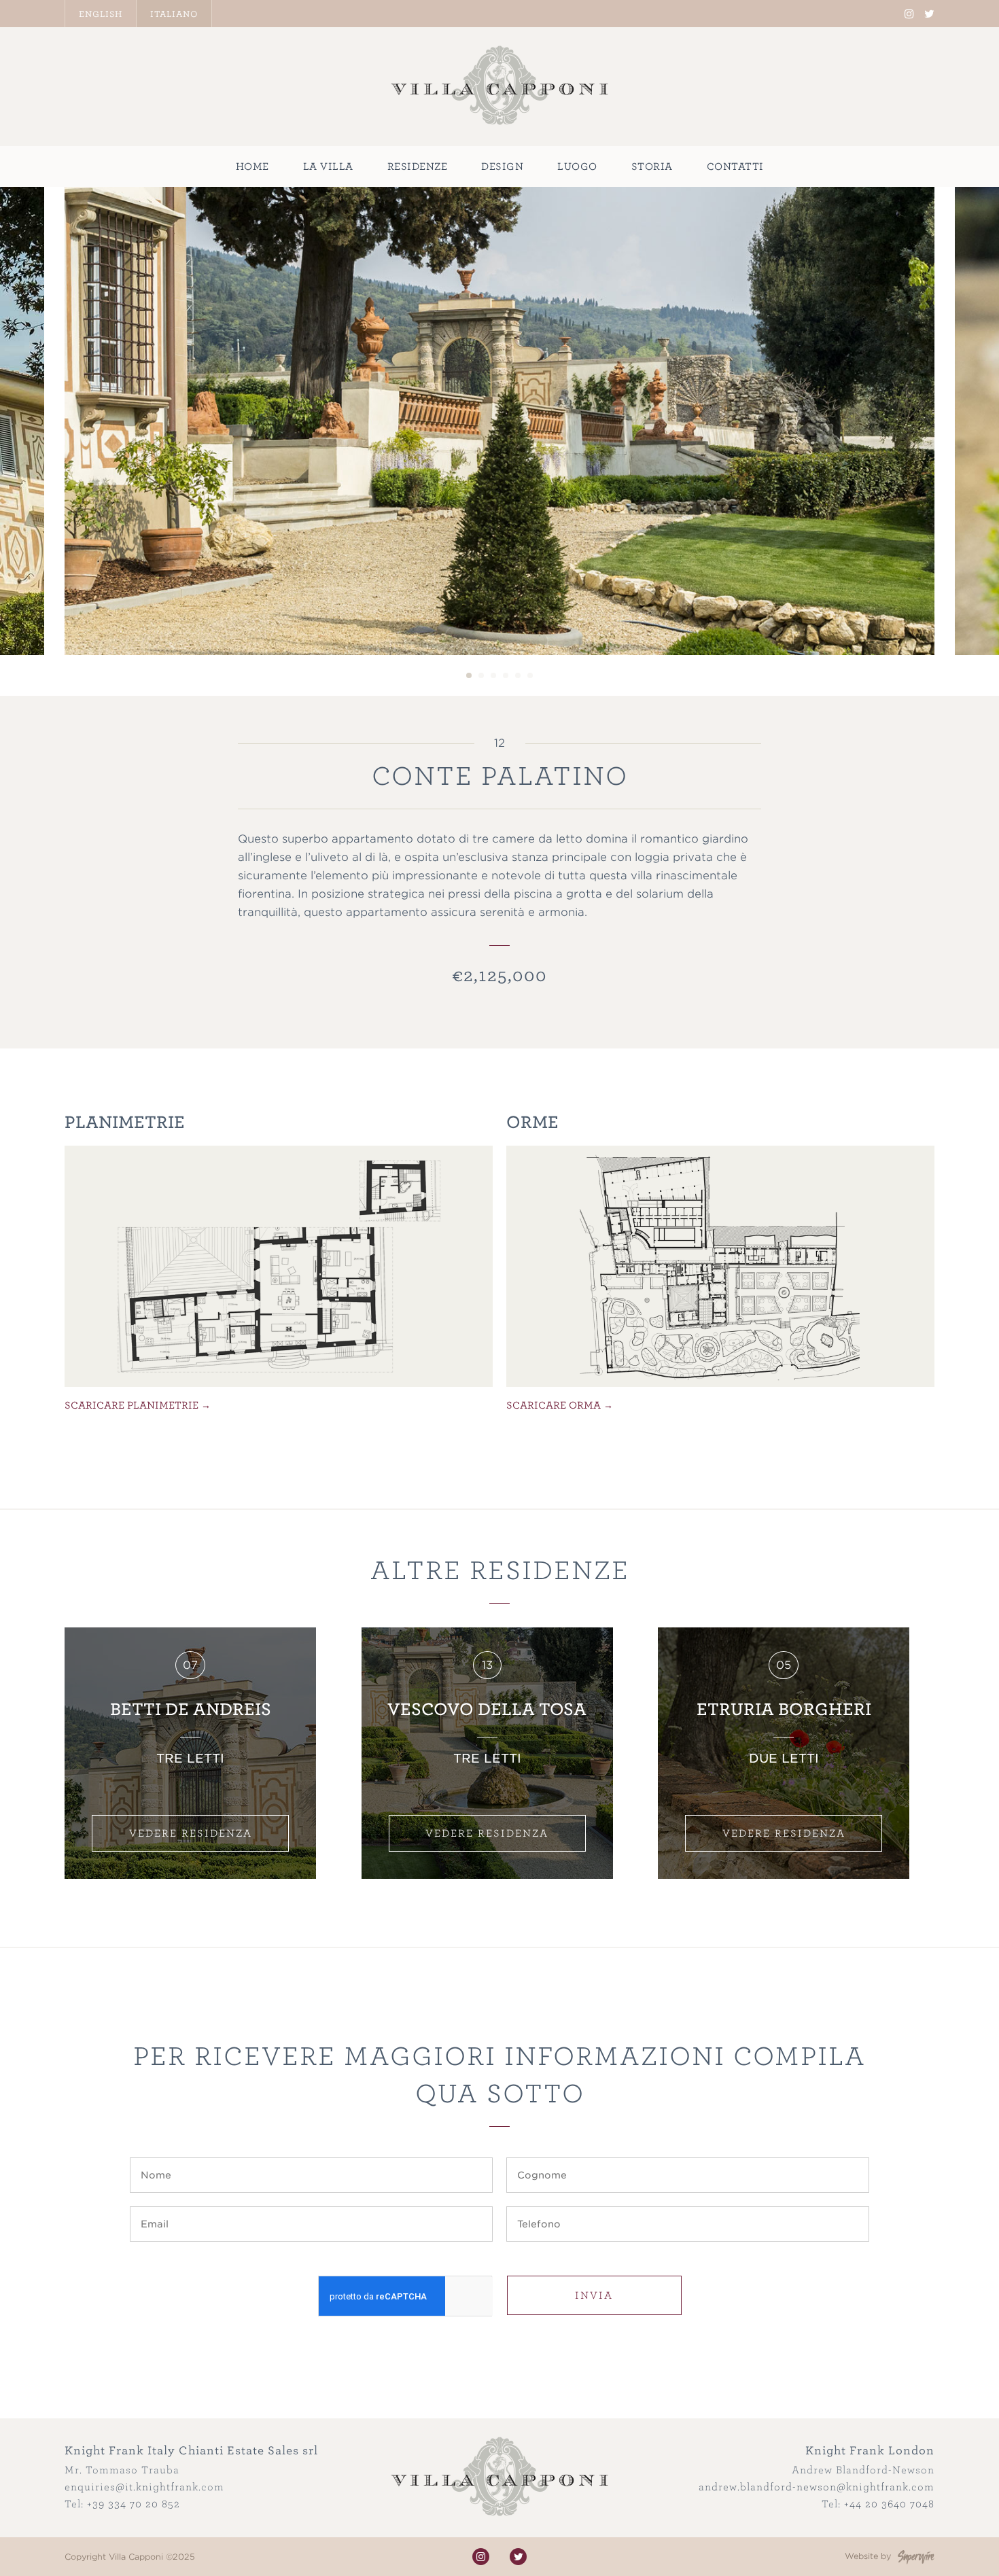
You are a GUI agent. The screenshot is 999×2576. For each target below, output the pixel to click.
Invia (594, 2295)
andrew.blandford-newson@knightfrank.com (817, 2487)
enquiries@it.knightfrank (132, 2487)
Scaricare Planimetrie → (138, 1405)
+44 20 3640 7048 (889, 2504)
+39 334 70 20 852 (134, 2504)
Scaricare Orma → (560, 1405)
